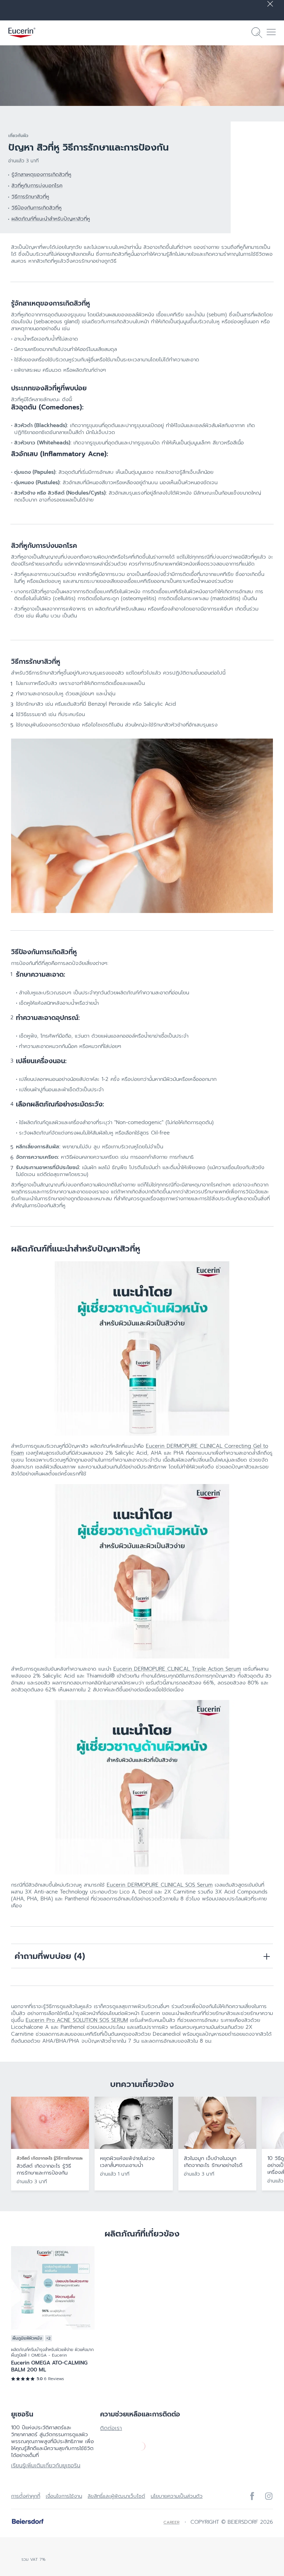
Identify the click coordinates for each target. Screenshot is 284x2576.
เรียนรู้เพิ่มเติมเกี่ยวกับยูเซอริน (46, 2466)
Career (171, 2522)
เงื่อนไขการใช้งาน (64, 2496)
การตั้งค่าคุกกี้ (26, 2496)
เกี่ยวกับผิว (18, 136)
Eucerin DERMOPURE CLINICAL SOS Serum (160, 1885)
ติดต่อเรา (111, 2428)
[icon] (252, 2496)
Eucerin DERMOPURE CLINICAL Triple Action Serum (177, 1669)
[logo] (22, 33)
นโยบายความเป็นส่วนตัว (177, 2496)
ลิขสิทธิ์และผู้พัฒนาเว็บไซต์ (116, 2496)
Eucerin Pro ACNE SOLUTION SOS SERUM (77, 2020)
